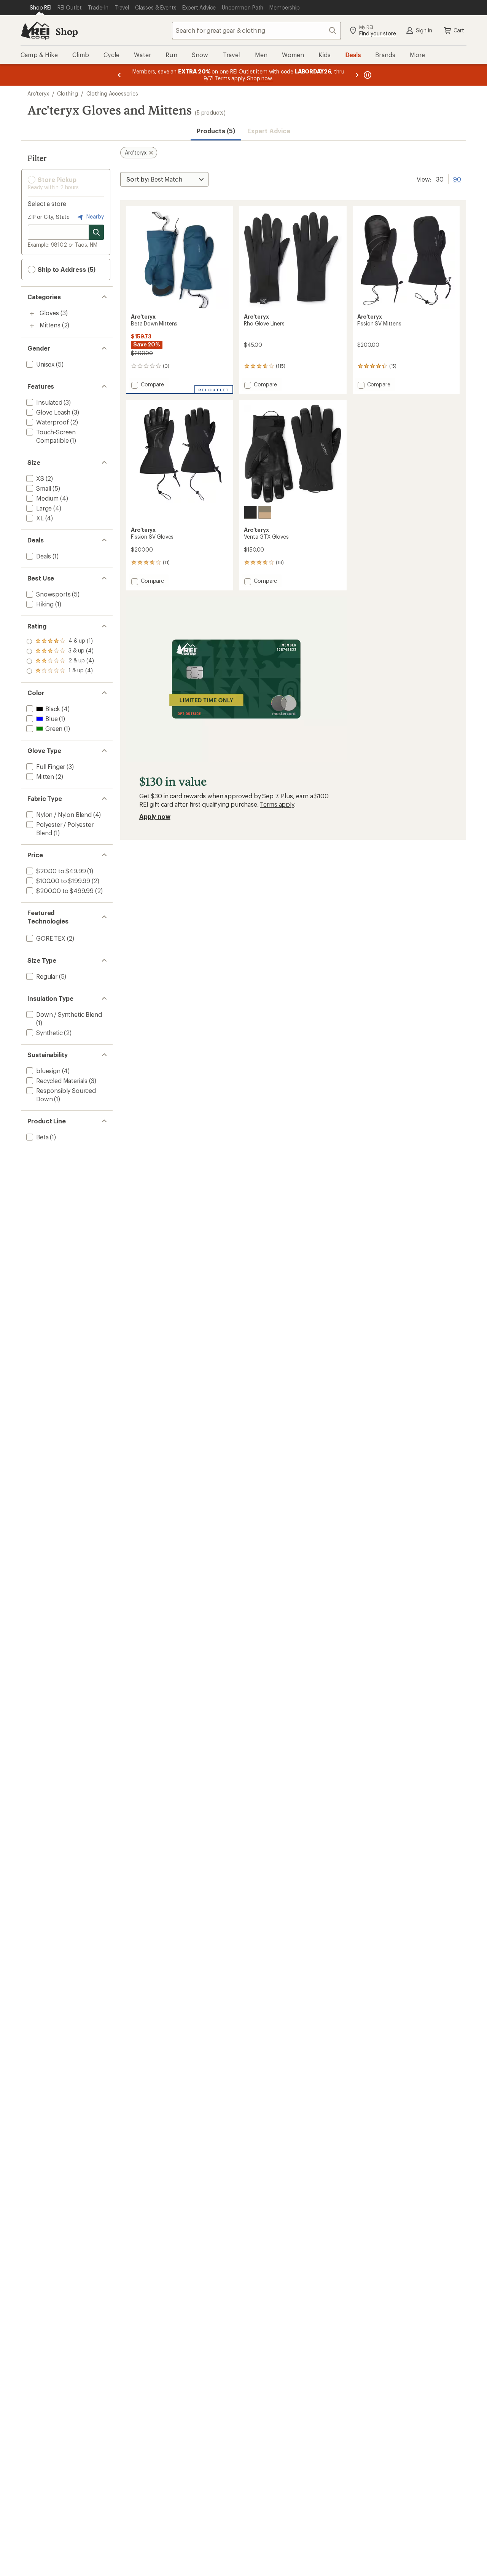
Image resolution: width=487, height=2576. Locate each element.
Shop (67, 31)
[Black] (250, 512)
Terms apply (277, 804)
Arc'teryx (38, 93)
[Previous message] (119, 75)
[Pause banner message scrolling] (367, 75)
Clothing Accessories (112, 93)
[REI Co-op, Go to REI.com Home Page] (35, 30)
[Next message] (357, 75)
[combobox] (256, 30)
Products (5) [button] (216, 131)
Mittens (50, 325)
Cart (459, 30)
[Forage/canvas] (265, 512)
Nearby (94, 216)
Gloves (49, 313)
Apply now (155, 816)
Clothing (68, 93)
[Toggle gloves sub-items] (32, 314)
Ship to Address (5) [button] (66, 269)
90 (457, 179)
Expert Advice (269, 131)
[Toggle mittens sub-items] (32, 326)
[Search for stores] (96, 232)
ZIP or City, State (49, 217)
